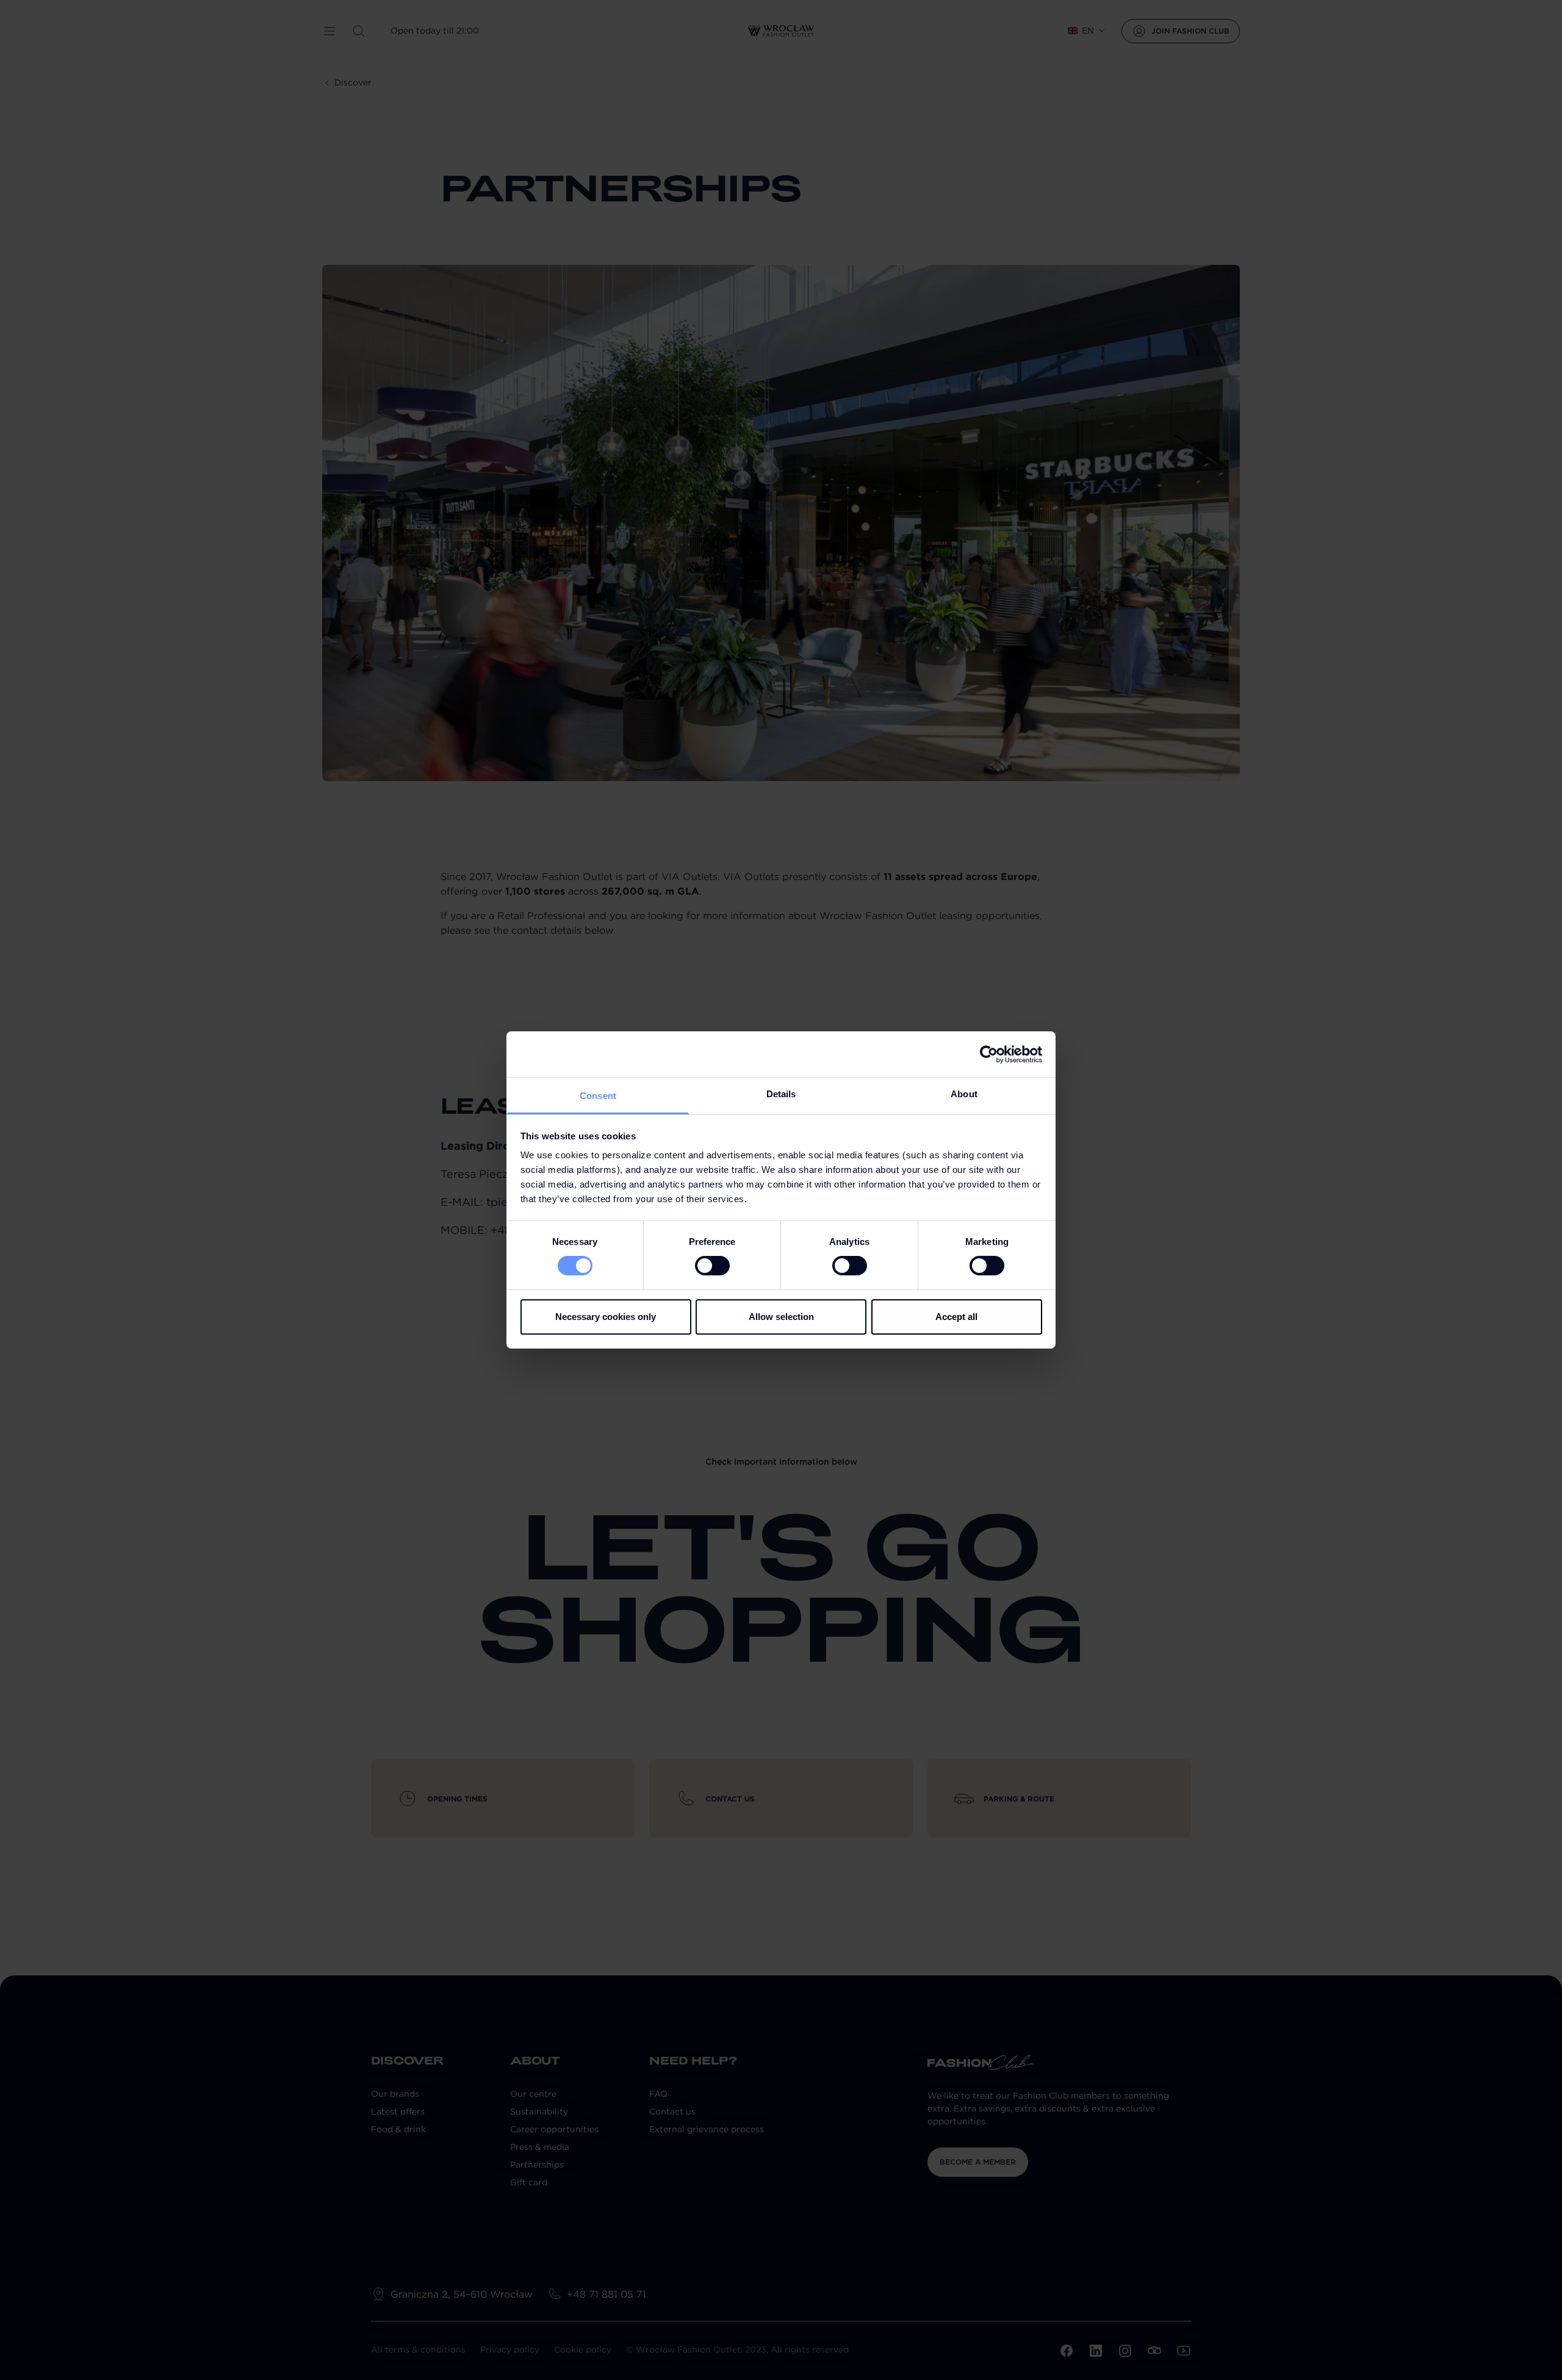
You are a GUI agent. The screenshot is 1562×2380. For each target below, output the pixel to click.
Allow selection (781, 1317)
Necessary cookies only (606, 1317)
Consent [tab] (598, 1096)
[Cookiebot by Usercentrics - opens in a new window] (989, 1054)
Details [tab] (781, 1094)
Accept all (956, 1317)
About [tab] (964, 1094)
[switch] (712, 1266)
